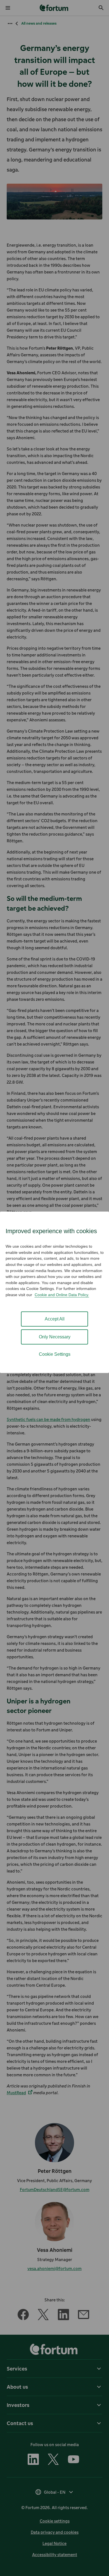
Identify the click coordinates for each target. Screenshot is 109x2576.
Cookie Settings (55, 1354)
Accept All (55, 1319)
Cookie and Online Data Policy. (62, 1295)
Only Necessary (55, 1337)
